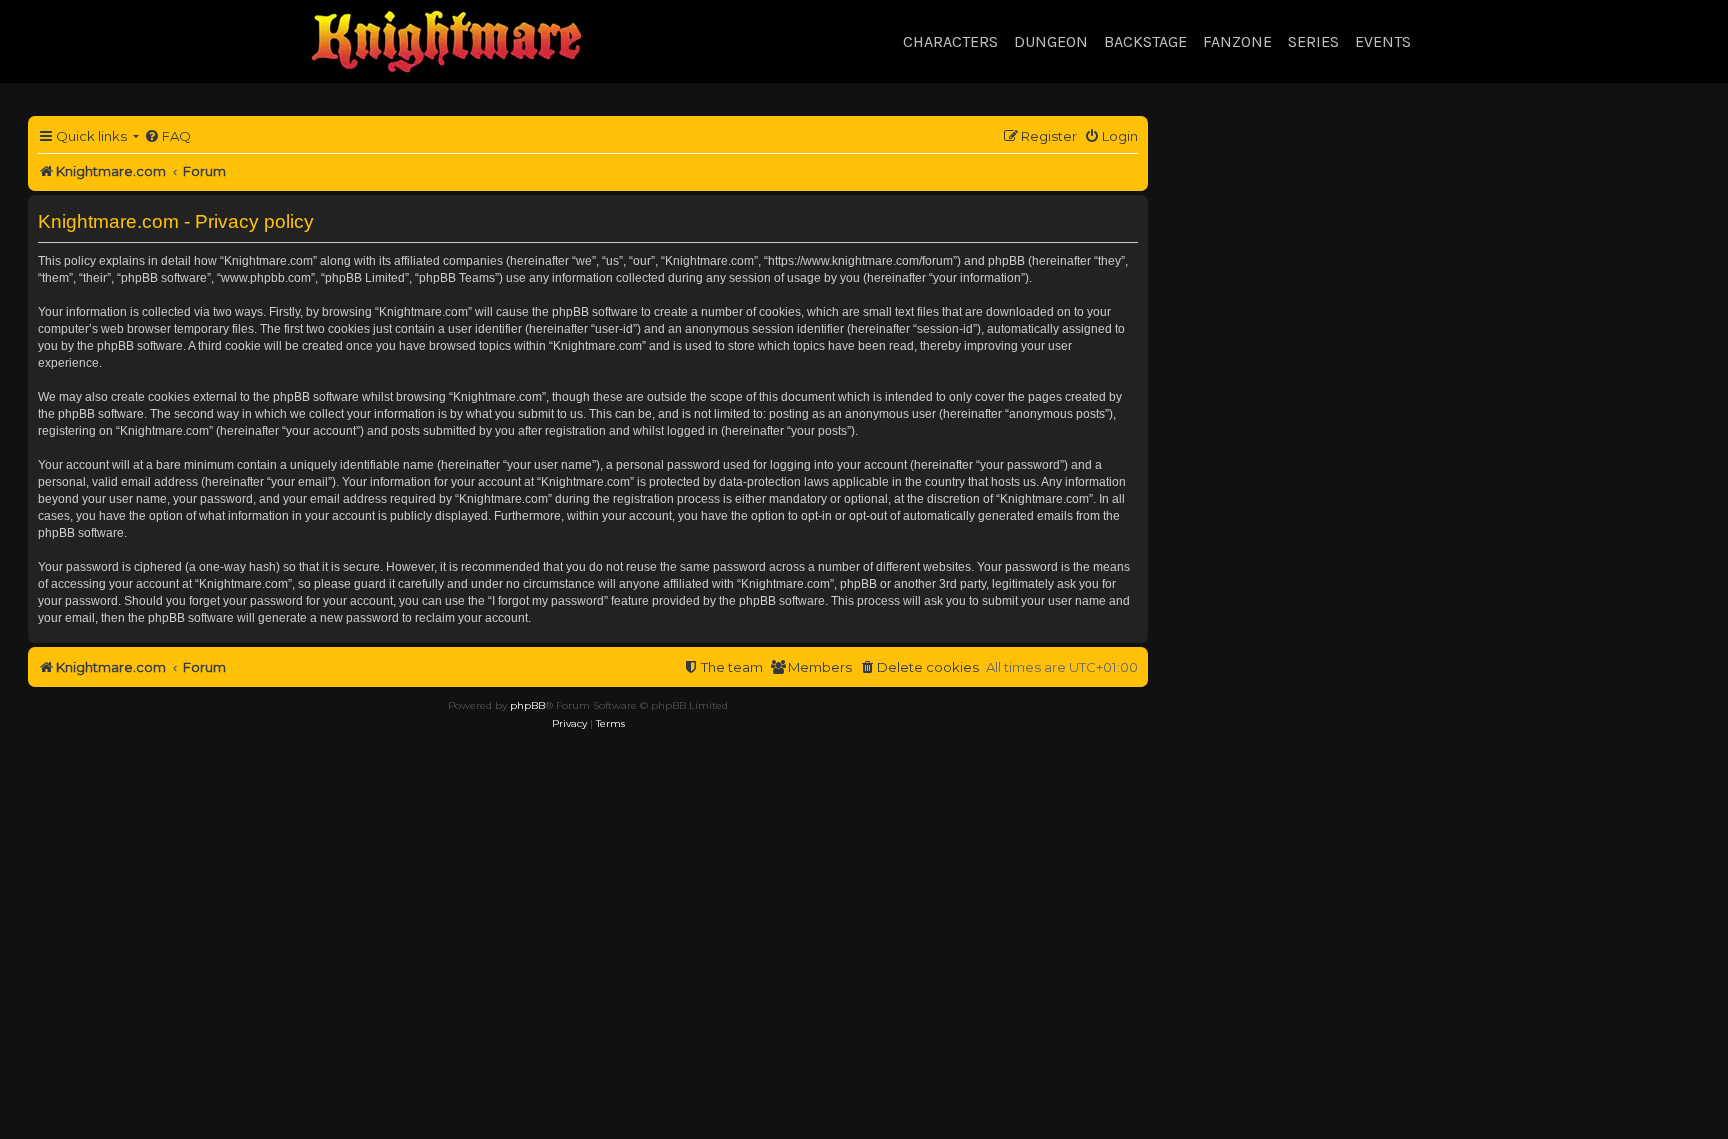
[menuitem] (167, 136)
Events (1383, 41)
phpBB (527, 705)
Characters (950, 41)
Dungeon (1051, 41)
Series (1313, 41)
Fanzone (1237, 41)
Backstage (1145, 41)
